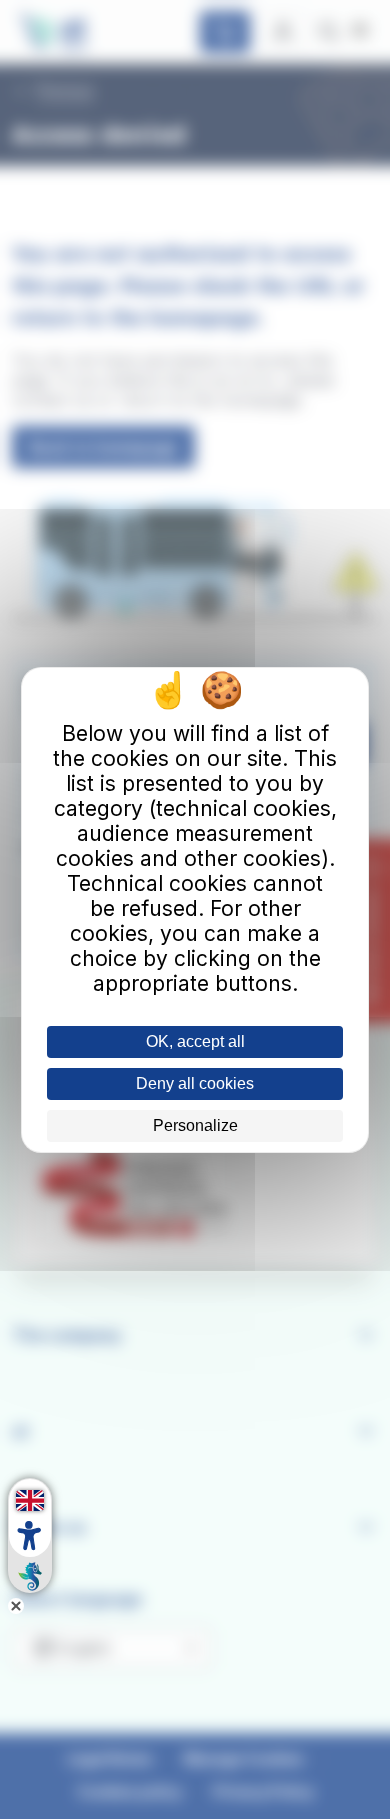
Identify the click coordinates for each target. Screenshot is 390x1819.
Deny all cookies (195, 1083)
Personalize (195, 1125)
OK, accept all (195, 1041)
